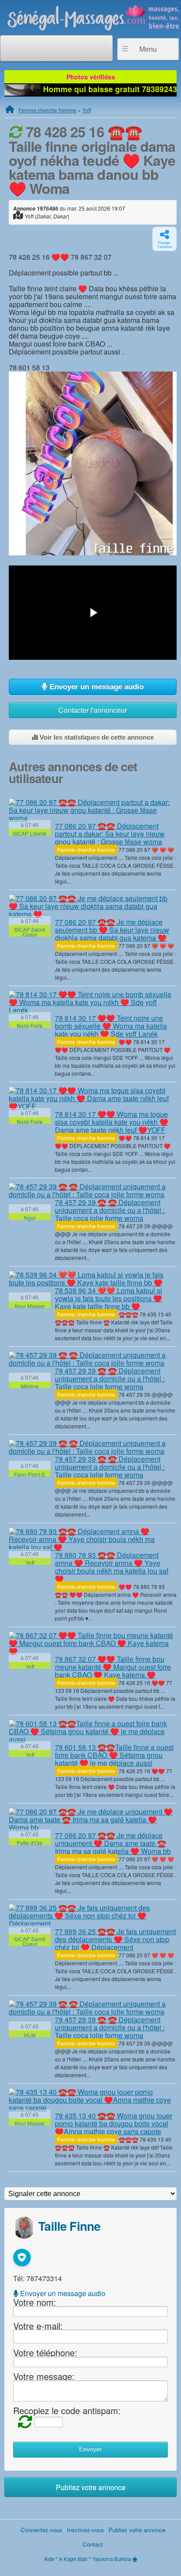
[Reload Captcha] (23, 2421)
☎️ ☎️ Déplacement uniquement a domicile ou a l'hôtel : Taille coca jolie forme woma (110, 1210)
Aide (49, 2559)
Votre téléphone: (45, 2352)
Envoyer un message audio (96, 687)
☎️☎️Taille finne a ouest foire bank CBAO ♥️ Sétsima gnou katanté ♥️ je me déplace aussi (114, 1755)
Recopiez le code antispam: (67, 2410)
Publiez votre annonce (91, 2487)
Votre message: (44, 2376)
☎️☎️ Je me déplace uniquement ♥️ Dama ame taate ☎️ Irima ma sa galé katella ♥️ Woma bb (113, 1843)
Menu (148, 49)
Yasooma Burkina (112, 2559)
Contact (93, 2544)
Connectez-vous (42, 2530)
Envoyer (90, 2449)
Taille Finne (69, 2226)
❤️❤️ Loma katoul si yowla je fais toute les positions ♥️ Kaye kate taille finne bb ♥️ (109, 1298)
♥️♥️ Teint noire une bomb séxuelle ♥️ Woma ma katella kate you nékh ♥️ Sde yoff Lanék (111, 1026)
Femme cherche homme (47, 110)
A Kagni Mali (73, 2559)
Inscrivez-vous (85, 2530)
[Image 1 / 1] (93, 463)
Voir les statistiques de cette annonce (96, 737)
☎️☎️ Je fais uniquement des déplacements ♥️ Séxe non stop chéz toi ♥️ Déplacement (115, 1939)
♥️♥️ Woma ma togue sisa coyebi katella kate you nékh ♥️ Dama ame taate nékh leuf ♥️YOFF (112, 1122)
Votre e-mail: (38, 2325)
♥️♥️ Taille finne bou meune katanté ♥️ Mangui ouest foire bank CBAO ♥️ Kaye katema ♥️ (113, 1667)
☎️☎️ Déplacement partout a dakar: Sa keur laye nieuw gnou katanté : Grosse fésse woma (110, 834)
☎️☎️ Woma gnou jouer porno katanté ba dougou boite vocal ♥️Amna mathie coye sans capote (114, 2123)
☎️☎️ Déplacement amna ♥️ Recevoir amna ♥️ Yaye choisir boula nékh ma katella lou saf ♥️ (112, 1567)
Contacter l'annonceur (93, 710)
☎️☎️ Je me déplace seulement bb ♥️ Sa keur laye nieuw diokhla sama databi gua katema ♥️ (112, 930)
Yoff (87, 110)
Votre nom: (35, 2302)
